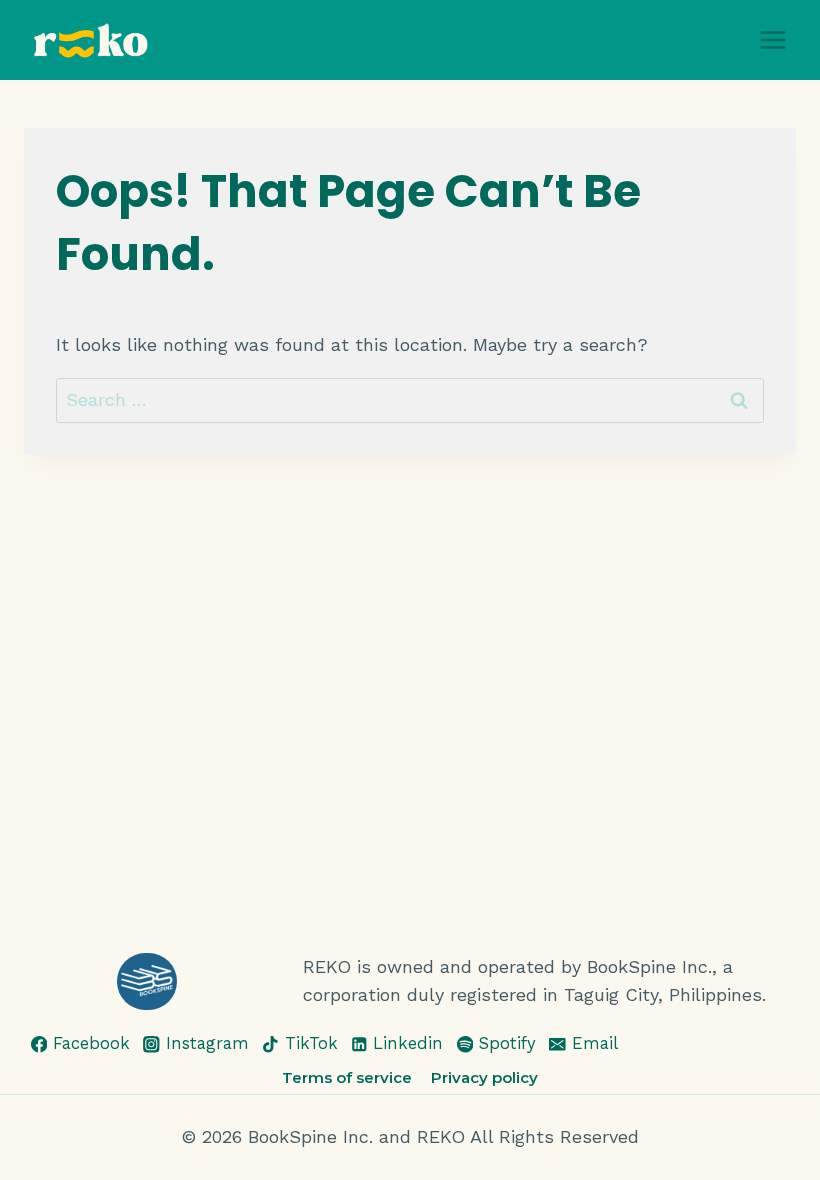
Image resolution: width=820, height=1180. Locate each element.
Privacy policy (484, 1077)
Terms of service (347, 1077)
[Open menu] (772, 39)
